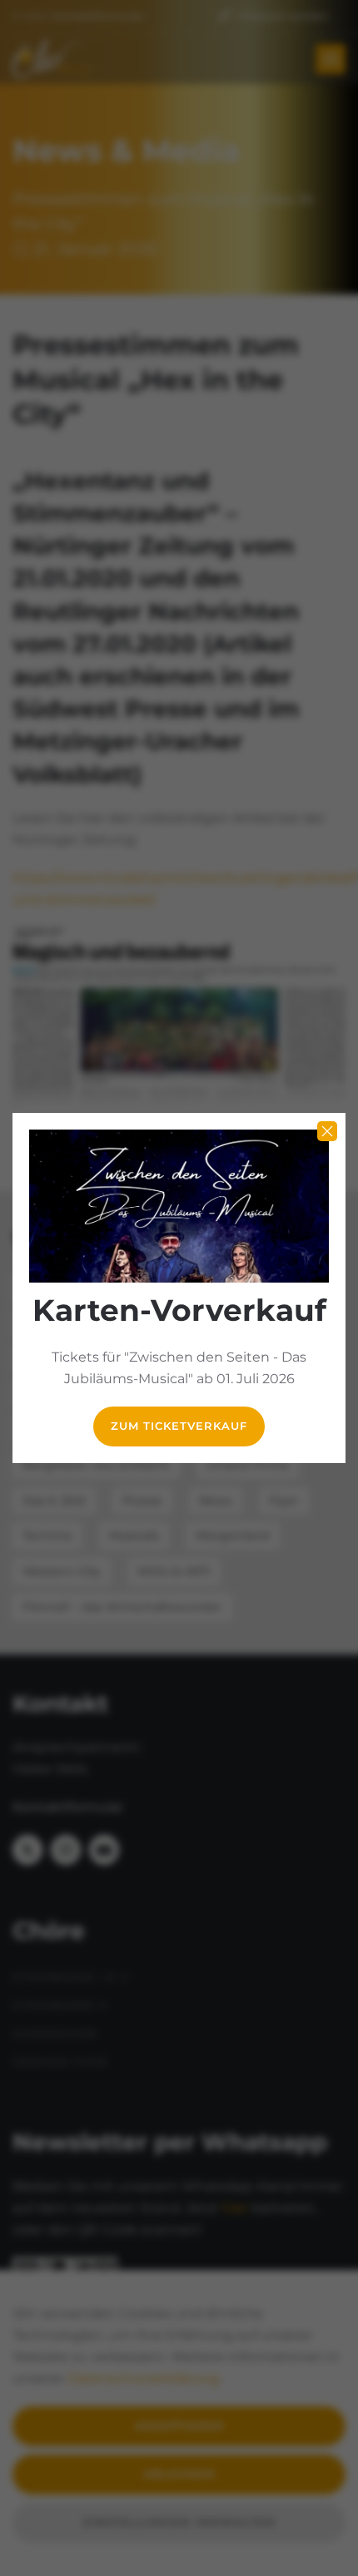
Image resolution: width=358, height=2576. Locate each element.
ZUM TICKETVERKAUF (179, 1426)
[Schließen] (327, 1131)
